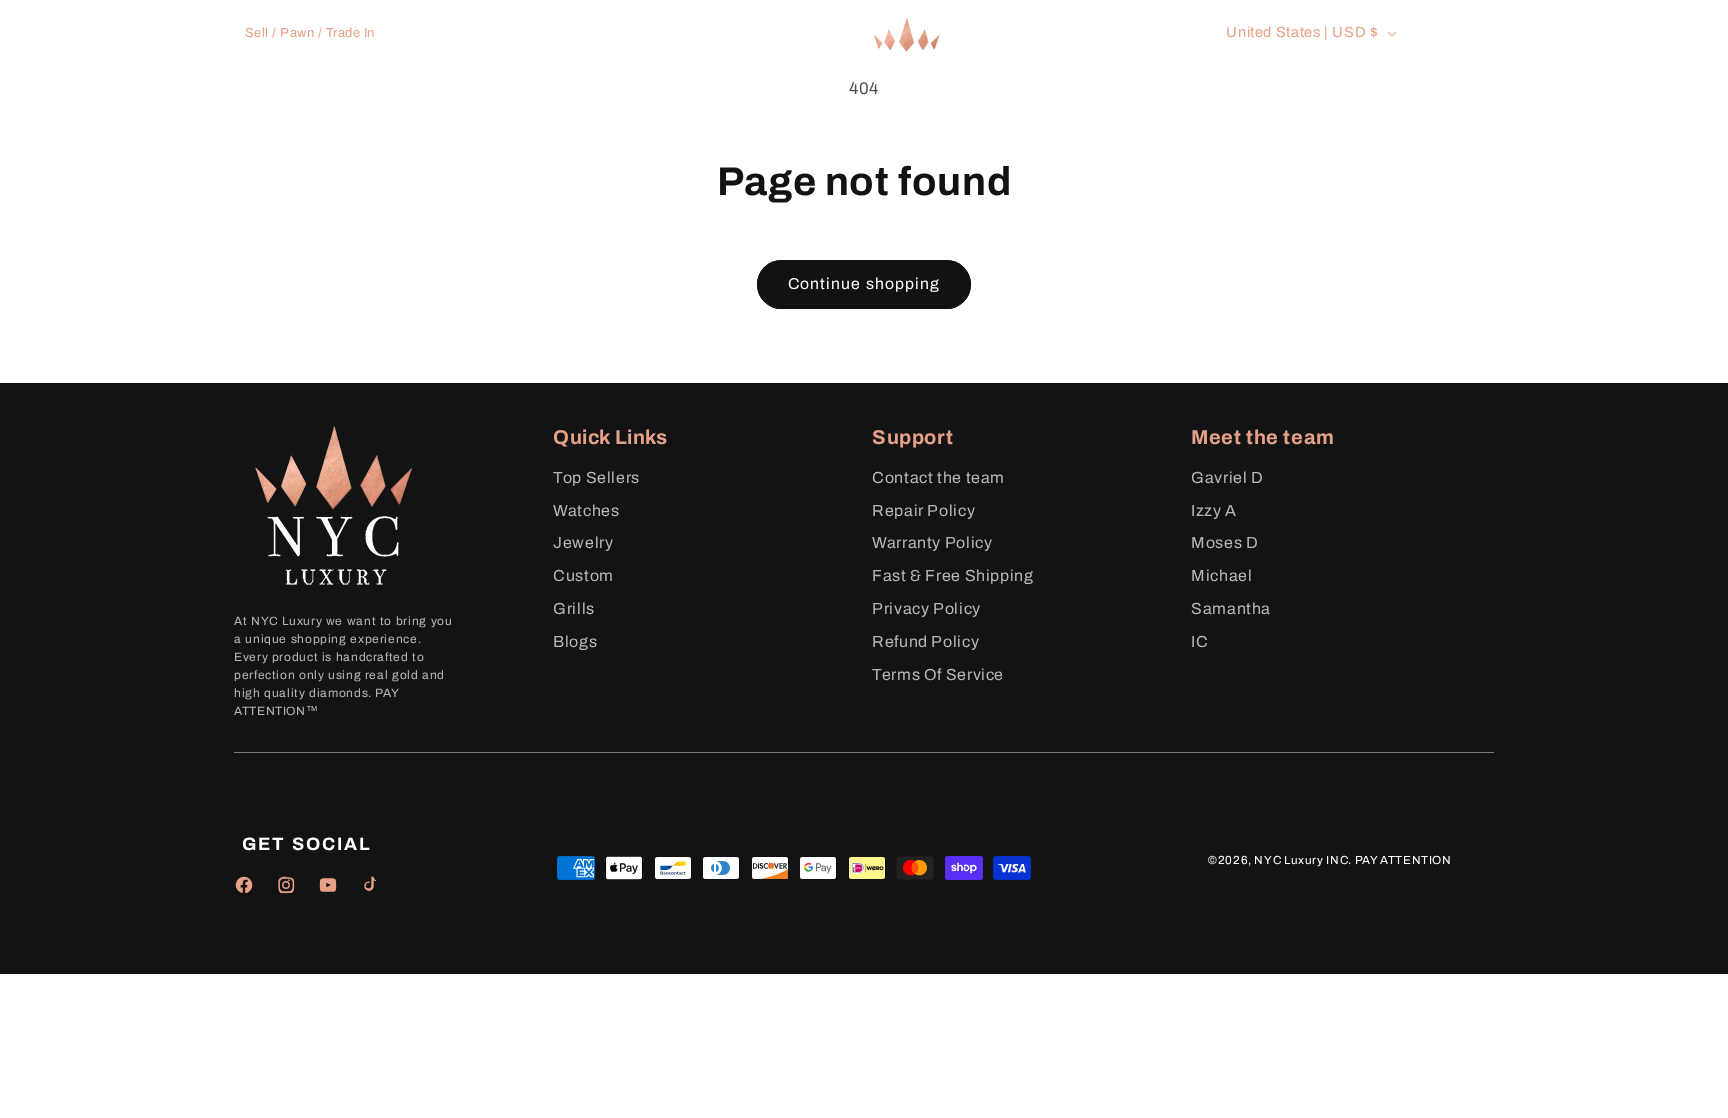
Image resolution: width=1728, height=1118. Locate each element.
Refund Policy (925, 641)
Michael (1221, 575)
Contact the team (938, 477)
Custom (583, 575)
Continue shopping (864, 283)
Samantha (1231, 608)
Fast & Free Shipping (953, 575)
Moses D (1224, 542)
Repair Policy (923, 510)
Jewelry (583, 542)
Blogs (575, 641)
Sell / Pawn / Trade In (310, 33)
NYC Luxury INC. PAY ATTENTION (1352, 860)
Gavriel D (1227, 477)
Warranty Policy (932, 542)
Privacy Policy (926, 608)
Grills (574, 608)
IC (1199, 641)
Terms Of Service (938, 674)
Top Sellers (596, 477)
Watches (586, 510)
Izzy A (1214, 510)
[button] (564, 100)
